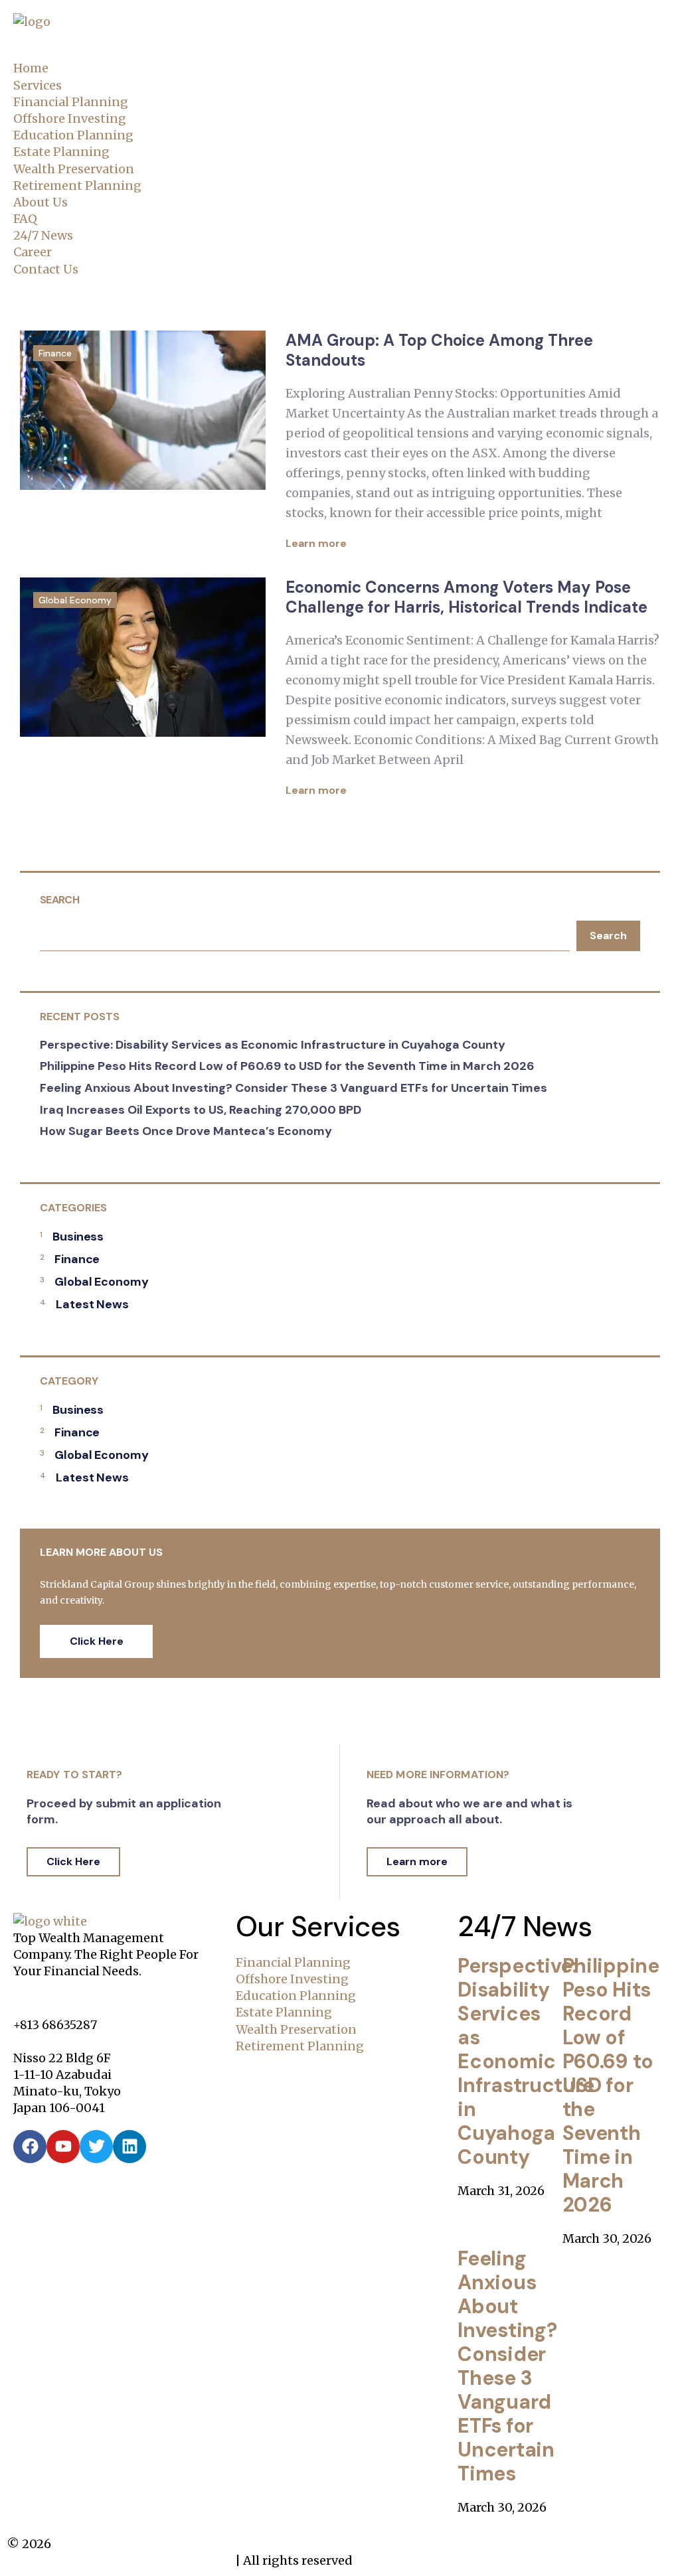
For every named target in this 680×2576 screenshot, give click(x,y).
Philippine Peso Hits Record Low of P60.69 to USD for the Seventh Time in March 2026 (287, 1066)
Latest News (92, 1304)
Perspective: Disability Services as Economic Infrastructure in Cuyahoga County (273, 1045)
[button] (340, 51)
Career (33, 252)
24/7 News (43, 235)
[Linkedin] (129, 2147)
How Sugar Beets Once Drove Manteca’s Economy (186, 1131)
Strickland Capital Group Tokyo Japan (120, 2560)
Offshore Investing (70, 118)
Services (38, 85)
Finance (55, 353)
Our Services (318, 1927)
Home (31, 68)
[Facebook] (30, 2147)
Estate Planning (61, 152)
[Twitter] (96, 2147)
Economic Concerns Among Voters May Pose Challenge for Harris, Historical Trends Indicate (467, 597)
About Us (41, 202)
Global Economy (75, 600)
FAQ (25, 219)
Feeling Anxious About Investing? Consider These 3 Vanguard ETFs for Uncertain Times (294, 1088)
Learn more (317, 543)
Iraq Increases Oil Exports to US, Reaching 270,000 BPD (201, 1110)
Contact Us (46, 269)
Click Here (97, 1641)
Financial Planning (71, 102)
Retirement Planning (77, 186)
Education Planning (73, 135)
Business (78, 1237)
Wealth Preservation (74, 169)
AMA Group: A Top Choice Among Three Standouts (439, 350)
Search (59, 900)
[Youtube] (63, 2147)
